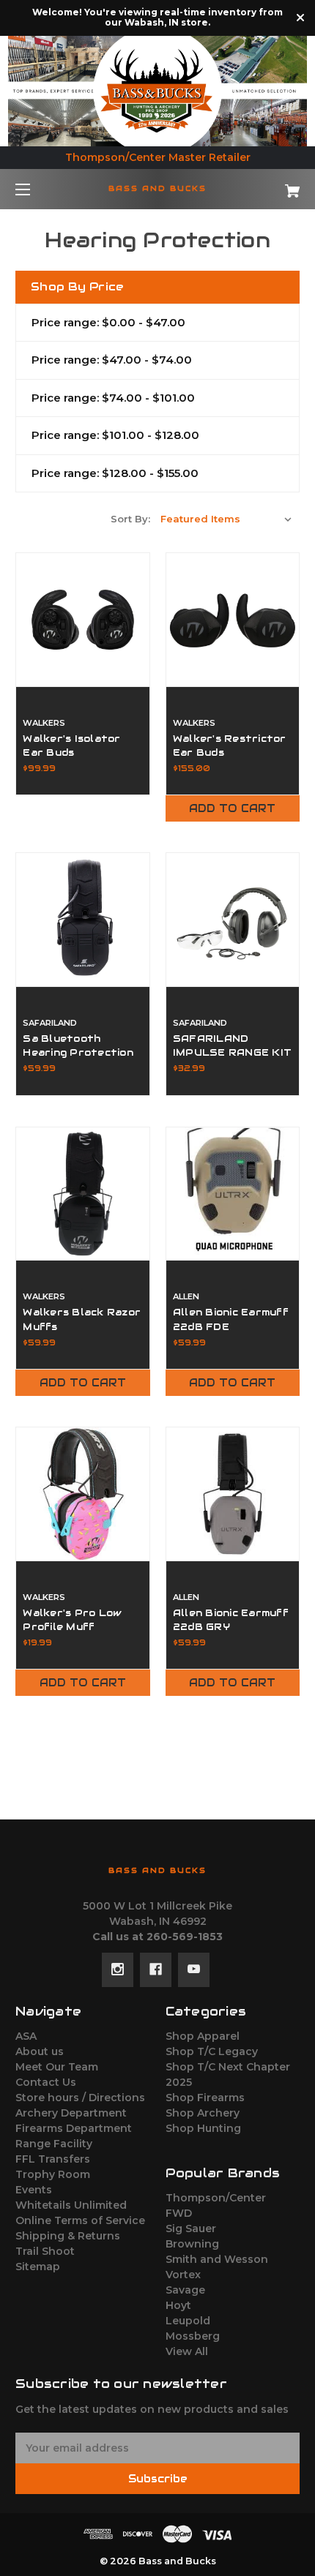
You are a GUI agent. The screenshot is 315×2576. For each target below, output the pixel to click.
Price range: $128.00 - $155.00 (115, 473)
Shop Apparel (203, 2036)
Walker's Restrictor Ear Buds (230, 746)
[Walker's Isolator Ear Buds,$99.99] (83, 620)
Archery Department (71, 2113)
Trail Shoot (45, 2251)
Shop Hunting (203, 2128)
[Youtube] (194, 1969)
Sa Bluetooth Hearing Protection (78, 1045)
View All (187, 2351)
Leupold (188, 2321)
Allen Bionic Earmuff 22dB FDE (231, 1319)
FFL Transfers (53, 2159)
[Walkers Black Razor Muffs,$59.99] (83, 1194)
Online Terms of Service (80, 2220)
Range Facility (54, 2144)
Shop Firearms (205, 2098)
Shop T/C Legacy (212, 2051)
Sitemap (38, 2267)
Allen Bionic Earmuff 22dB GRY (231, 1620)
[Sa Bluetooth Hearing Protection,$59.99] (83, 920)
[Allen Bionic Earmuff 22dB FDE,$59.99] (233, 1194)
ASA (26, 2036)
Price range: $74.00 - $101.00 (113, 398)
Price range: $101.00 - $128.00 (115, 435)
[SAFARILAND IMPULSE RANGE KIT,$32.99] (233, 920)
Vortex (183, 2275)
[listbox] (226, 519)
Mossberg (193, 2336)
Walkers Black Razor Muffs (82, 1319)
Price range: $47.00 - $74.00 (112, 360)
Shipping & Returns (68, 2236)
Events (34, 2190)
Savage (185, 2290)
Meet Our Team (57, 2067)
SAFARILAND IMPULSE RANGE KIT (232, 1045)
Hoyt (178, 2305)
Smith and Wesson (217, 2259)
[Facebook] (156, 1969)
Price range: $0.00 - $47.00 (108, 322)
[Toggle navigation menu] (36, 189)
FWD (179, 2213)
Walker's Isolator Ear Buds (71, 746)
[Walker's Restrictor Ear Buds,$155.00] (233, 620)
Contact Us (46, 2082)
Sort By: (130, 519)
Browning (192, 2244)
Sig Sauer (191, 2228)
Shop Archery (203, 2113)
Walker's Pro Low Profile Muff (72, 1620)
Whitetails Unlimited (71, 2205)
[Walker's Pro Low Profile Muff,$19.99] (83, 1494)
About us (40, 2051)
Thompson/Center (216, 2198)
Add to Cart (232, 808)
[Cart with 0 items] (271, 185)
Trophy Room (53, 2174)
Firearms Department (74, 2128)
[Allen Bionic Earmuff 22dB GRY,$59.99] (233, 1494)
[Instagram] (118, 1969)
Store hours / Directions (80, 2098)
